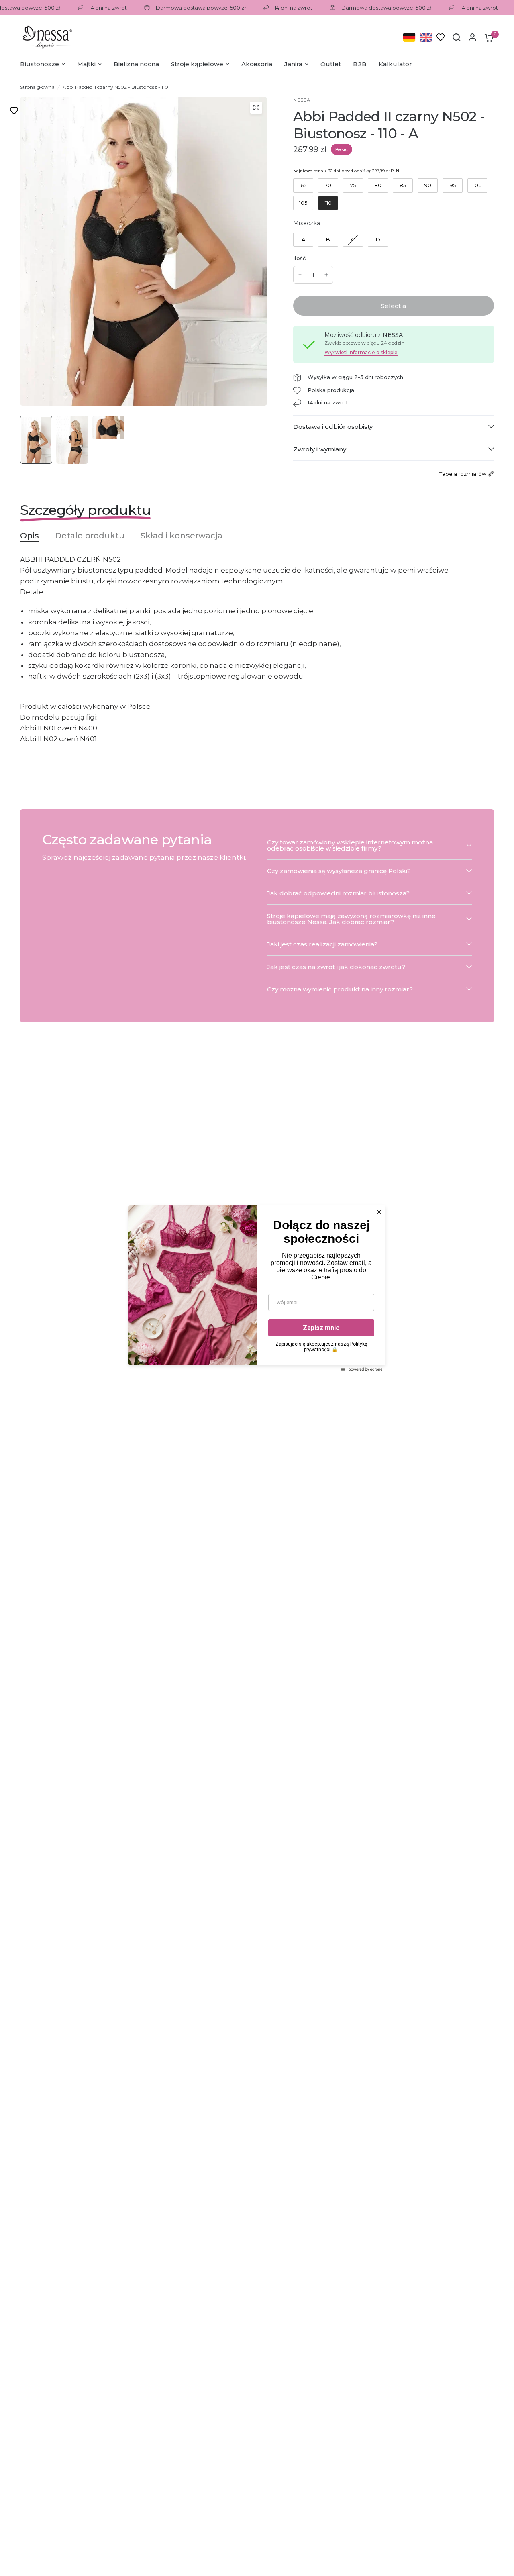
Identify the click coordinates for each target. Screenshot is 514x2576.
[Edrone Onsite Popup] (257, 1288)
